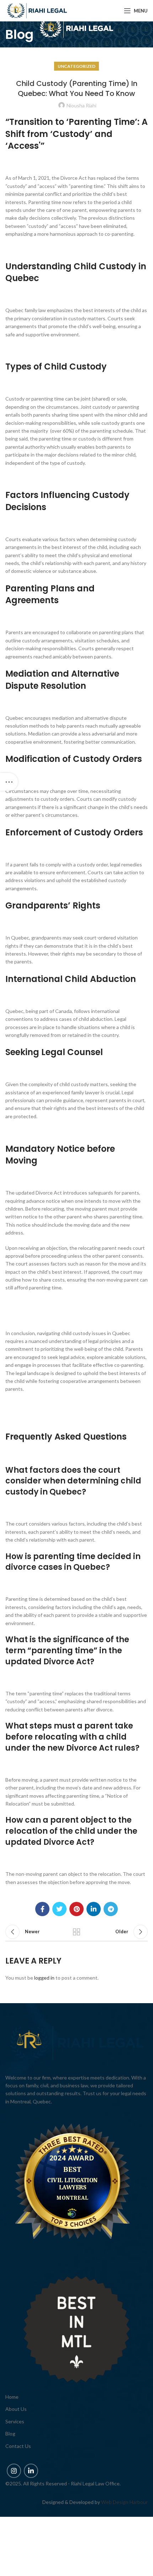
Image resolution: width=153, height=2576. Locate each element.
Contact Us (18, 2446)
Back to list (76, 1932)
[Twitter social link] (59, 1909)
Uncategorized (76, 66)
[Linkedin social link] (94, 1909)
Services (15, 2421)
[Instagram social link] (14, 2471)
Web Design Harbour (124, 2502)
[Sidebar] (9, 782)
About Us (16, 2409)
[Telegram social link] (111, 1909)
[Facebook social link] (42, 1909)
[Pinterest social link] (76, 1909)
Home (12, 2397)
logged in (44, 1978)
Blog (10, 2434)
